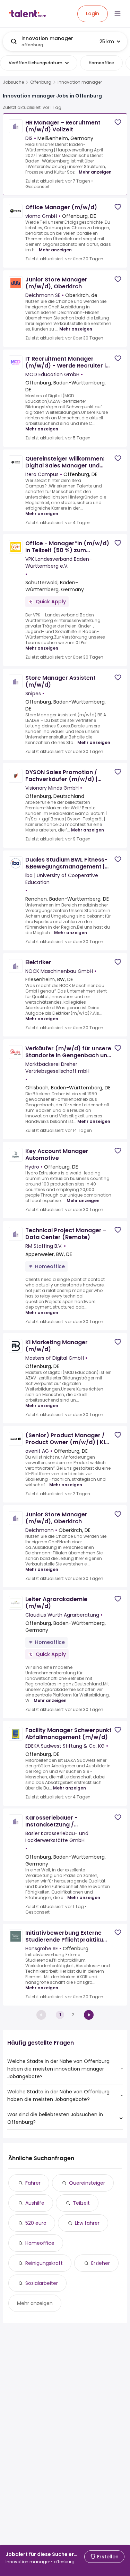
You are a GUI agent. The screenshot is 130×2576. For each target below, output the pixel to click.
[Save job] (118, 122)
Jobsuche (13, 82)
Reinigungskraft (44, 2263)
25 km (107, 41)
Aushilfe (35, 2203)
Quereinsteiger (87, 2183)
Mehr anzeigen (95, 172)
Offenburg (41, 82)
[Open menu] (118, 14)
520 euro (36, 2223)
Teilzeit (81, 2203)
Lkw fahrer (87, 2223)
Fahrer (33, 2183)
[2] (89, 2015)
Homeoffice (40, 2243)
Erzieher (101, 2263)
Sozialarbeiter (42, 2283)
